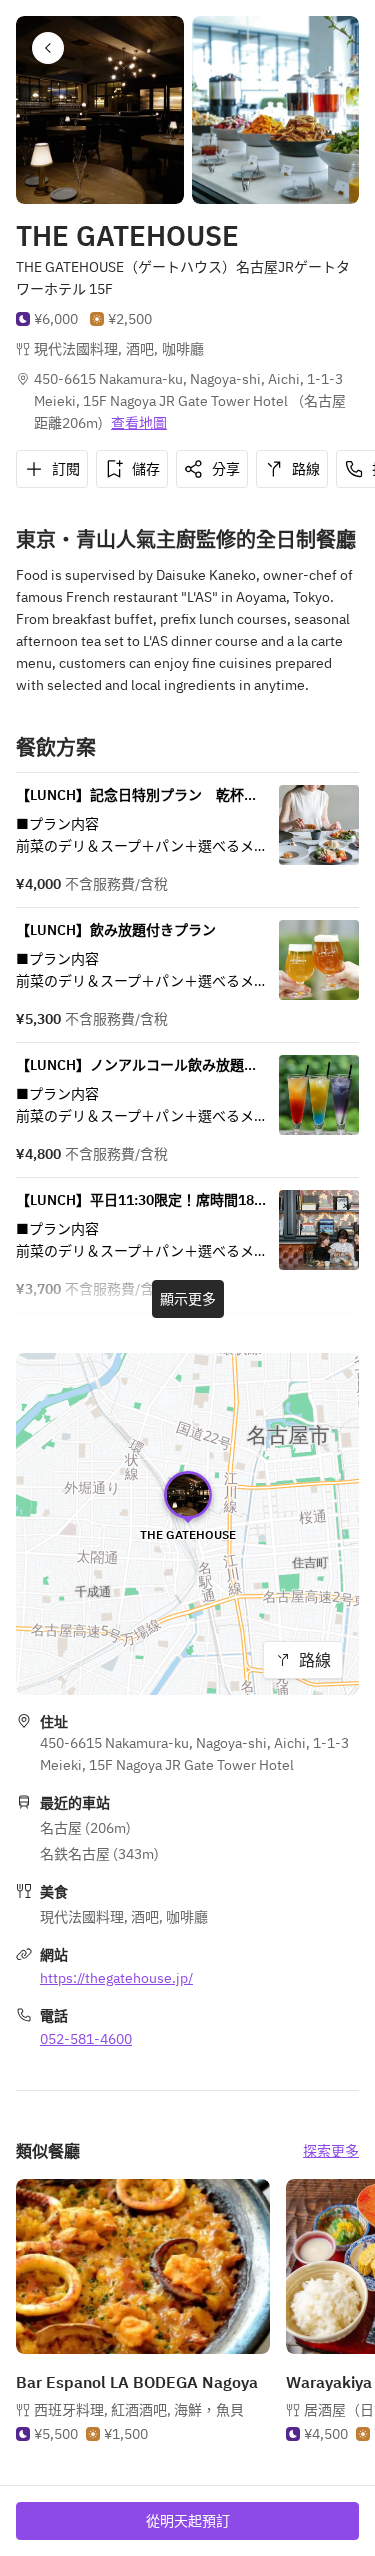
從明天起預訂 (188, 2521)
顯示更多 (188, 1299)
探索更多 (331, 2151)
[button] (48, 48)
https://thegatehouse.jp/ (116, 1978)
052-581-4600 (86, 2039)
